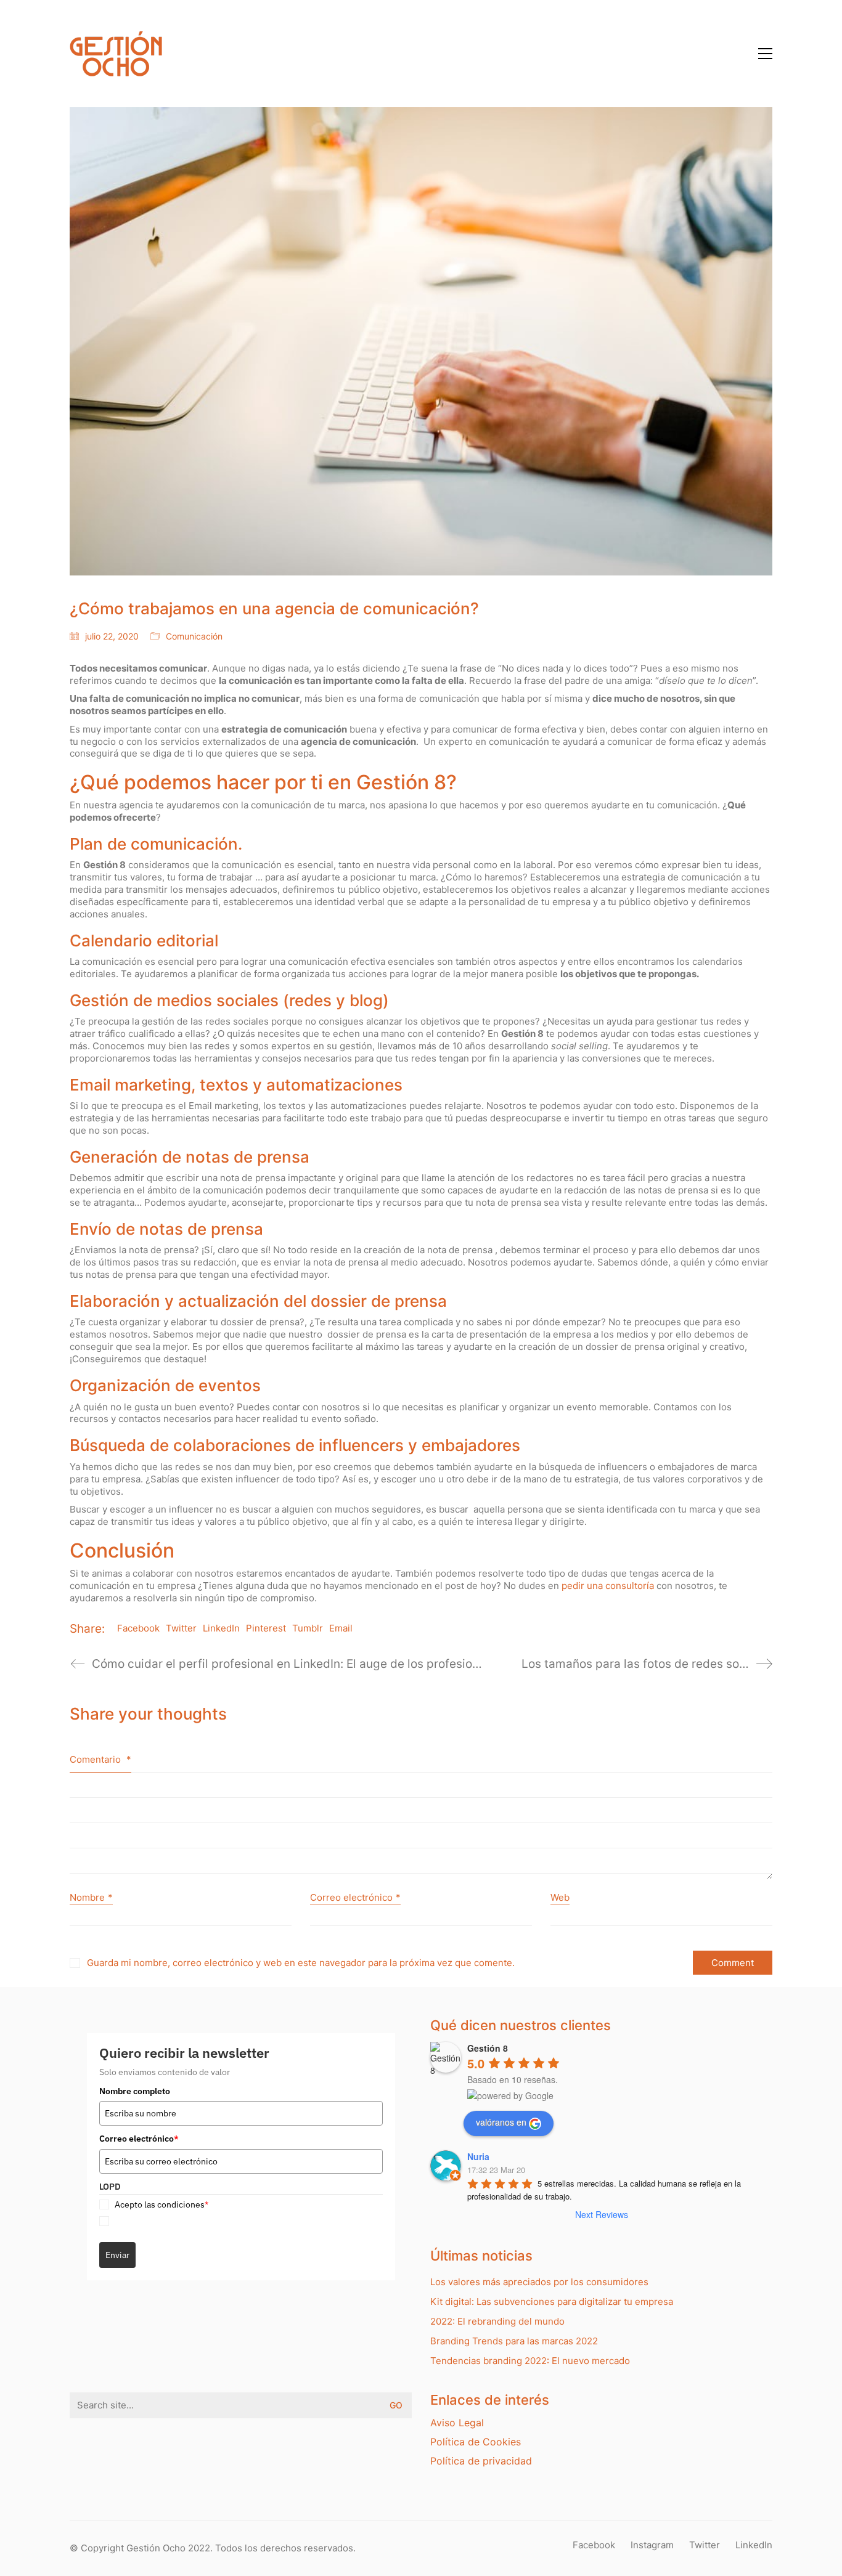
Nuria (478, 2156)
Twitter (181, 1628)
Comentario (100, 1759)
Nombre (91, 1897)
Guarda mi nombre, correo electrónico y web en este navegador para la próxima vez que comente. (301, 1963)
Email (341, 1628)
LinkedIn (221, 1628)
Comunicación (194, 636)
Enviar (117, 2255)
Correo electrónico (355, 1897)
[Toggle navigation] (765, 54)
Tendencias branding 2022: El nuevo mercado (530, 2361)
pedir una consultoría (608, 1586)
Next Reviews (602, 2214)
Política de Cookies (476, 2442)
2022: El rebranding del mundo (497, 2321)
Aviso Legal (457, 2423)
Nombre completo (135, 2091)
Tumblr (308, 1628)
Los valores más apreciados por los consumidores (539, 2282)
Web (560, 1897)
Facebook (138, 1628)
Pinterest (266, 1628)
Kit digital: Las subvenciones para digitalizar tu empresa (552, 2302)
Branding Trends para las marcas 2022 (514, 2341)
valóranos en (501, 2122)
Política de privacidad (481, 2461)
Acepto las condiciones (161, 2204)
